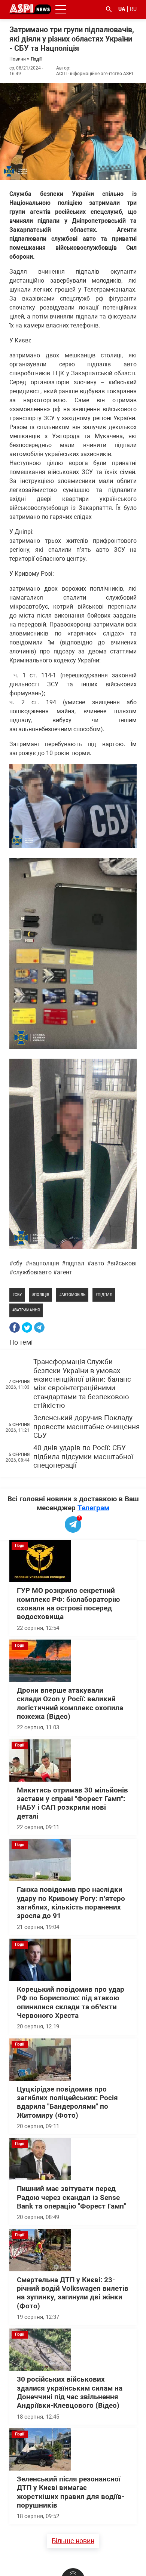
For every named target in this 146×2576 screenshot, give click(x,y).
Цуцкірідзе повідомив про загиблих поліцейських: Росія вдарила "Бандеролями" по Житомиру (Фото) (67, 2102)
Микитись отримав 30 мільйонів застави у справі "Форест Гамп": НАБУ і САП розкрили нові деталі (72, 1803)
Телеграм (93, 1508)
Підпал (105, 1295)
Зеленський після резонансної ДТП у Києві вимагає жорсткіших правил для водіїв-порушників (71, 2492)
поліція (42, 1295)
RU (133, 9)
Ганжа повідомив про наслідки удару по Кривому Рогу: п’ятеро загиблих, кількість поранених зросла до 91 (71, 1903)
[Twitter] (27, 1327)
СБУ (18, 1295)
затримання (27, 1310)
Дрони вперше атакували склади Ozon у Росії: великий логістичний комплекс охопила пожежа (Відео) (70, 1704)
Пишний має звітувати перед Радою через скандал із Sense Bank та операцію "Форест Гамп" (72, 2198)
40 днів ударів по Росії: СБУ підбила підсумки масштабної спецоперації (83, 1457)
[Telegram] (39, 1327)
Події (36, 59)
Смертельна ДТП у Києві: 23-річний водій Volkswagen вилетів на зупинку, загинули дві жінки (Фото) (73, 2293)
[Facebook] (15, 1327)
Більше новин (73, 2541)
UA (122, 9)
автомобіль (73, 1295)
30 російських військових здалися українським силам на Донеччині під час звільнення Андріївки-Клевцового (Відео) (70, 2392)
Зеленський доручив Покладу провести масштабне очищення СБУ (86, 1427)
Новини (18, 59)
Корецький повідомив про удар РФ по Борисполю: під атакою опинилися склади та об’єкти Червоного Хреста (71, 2003)
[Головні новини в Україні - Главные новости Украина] (30, 9)
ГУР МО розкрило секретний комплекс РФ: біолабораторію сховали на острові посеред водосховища (68, 1604)
